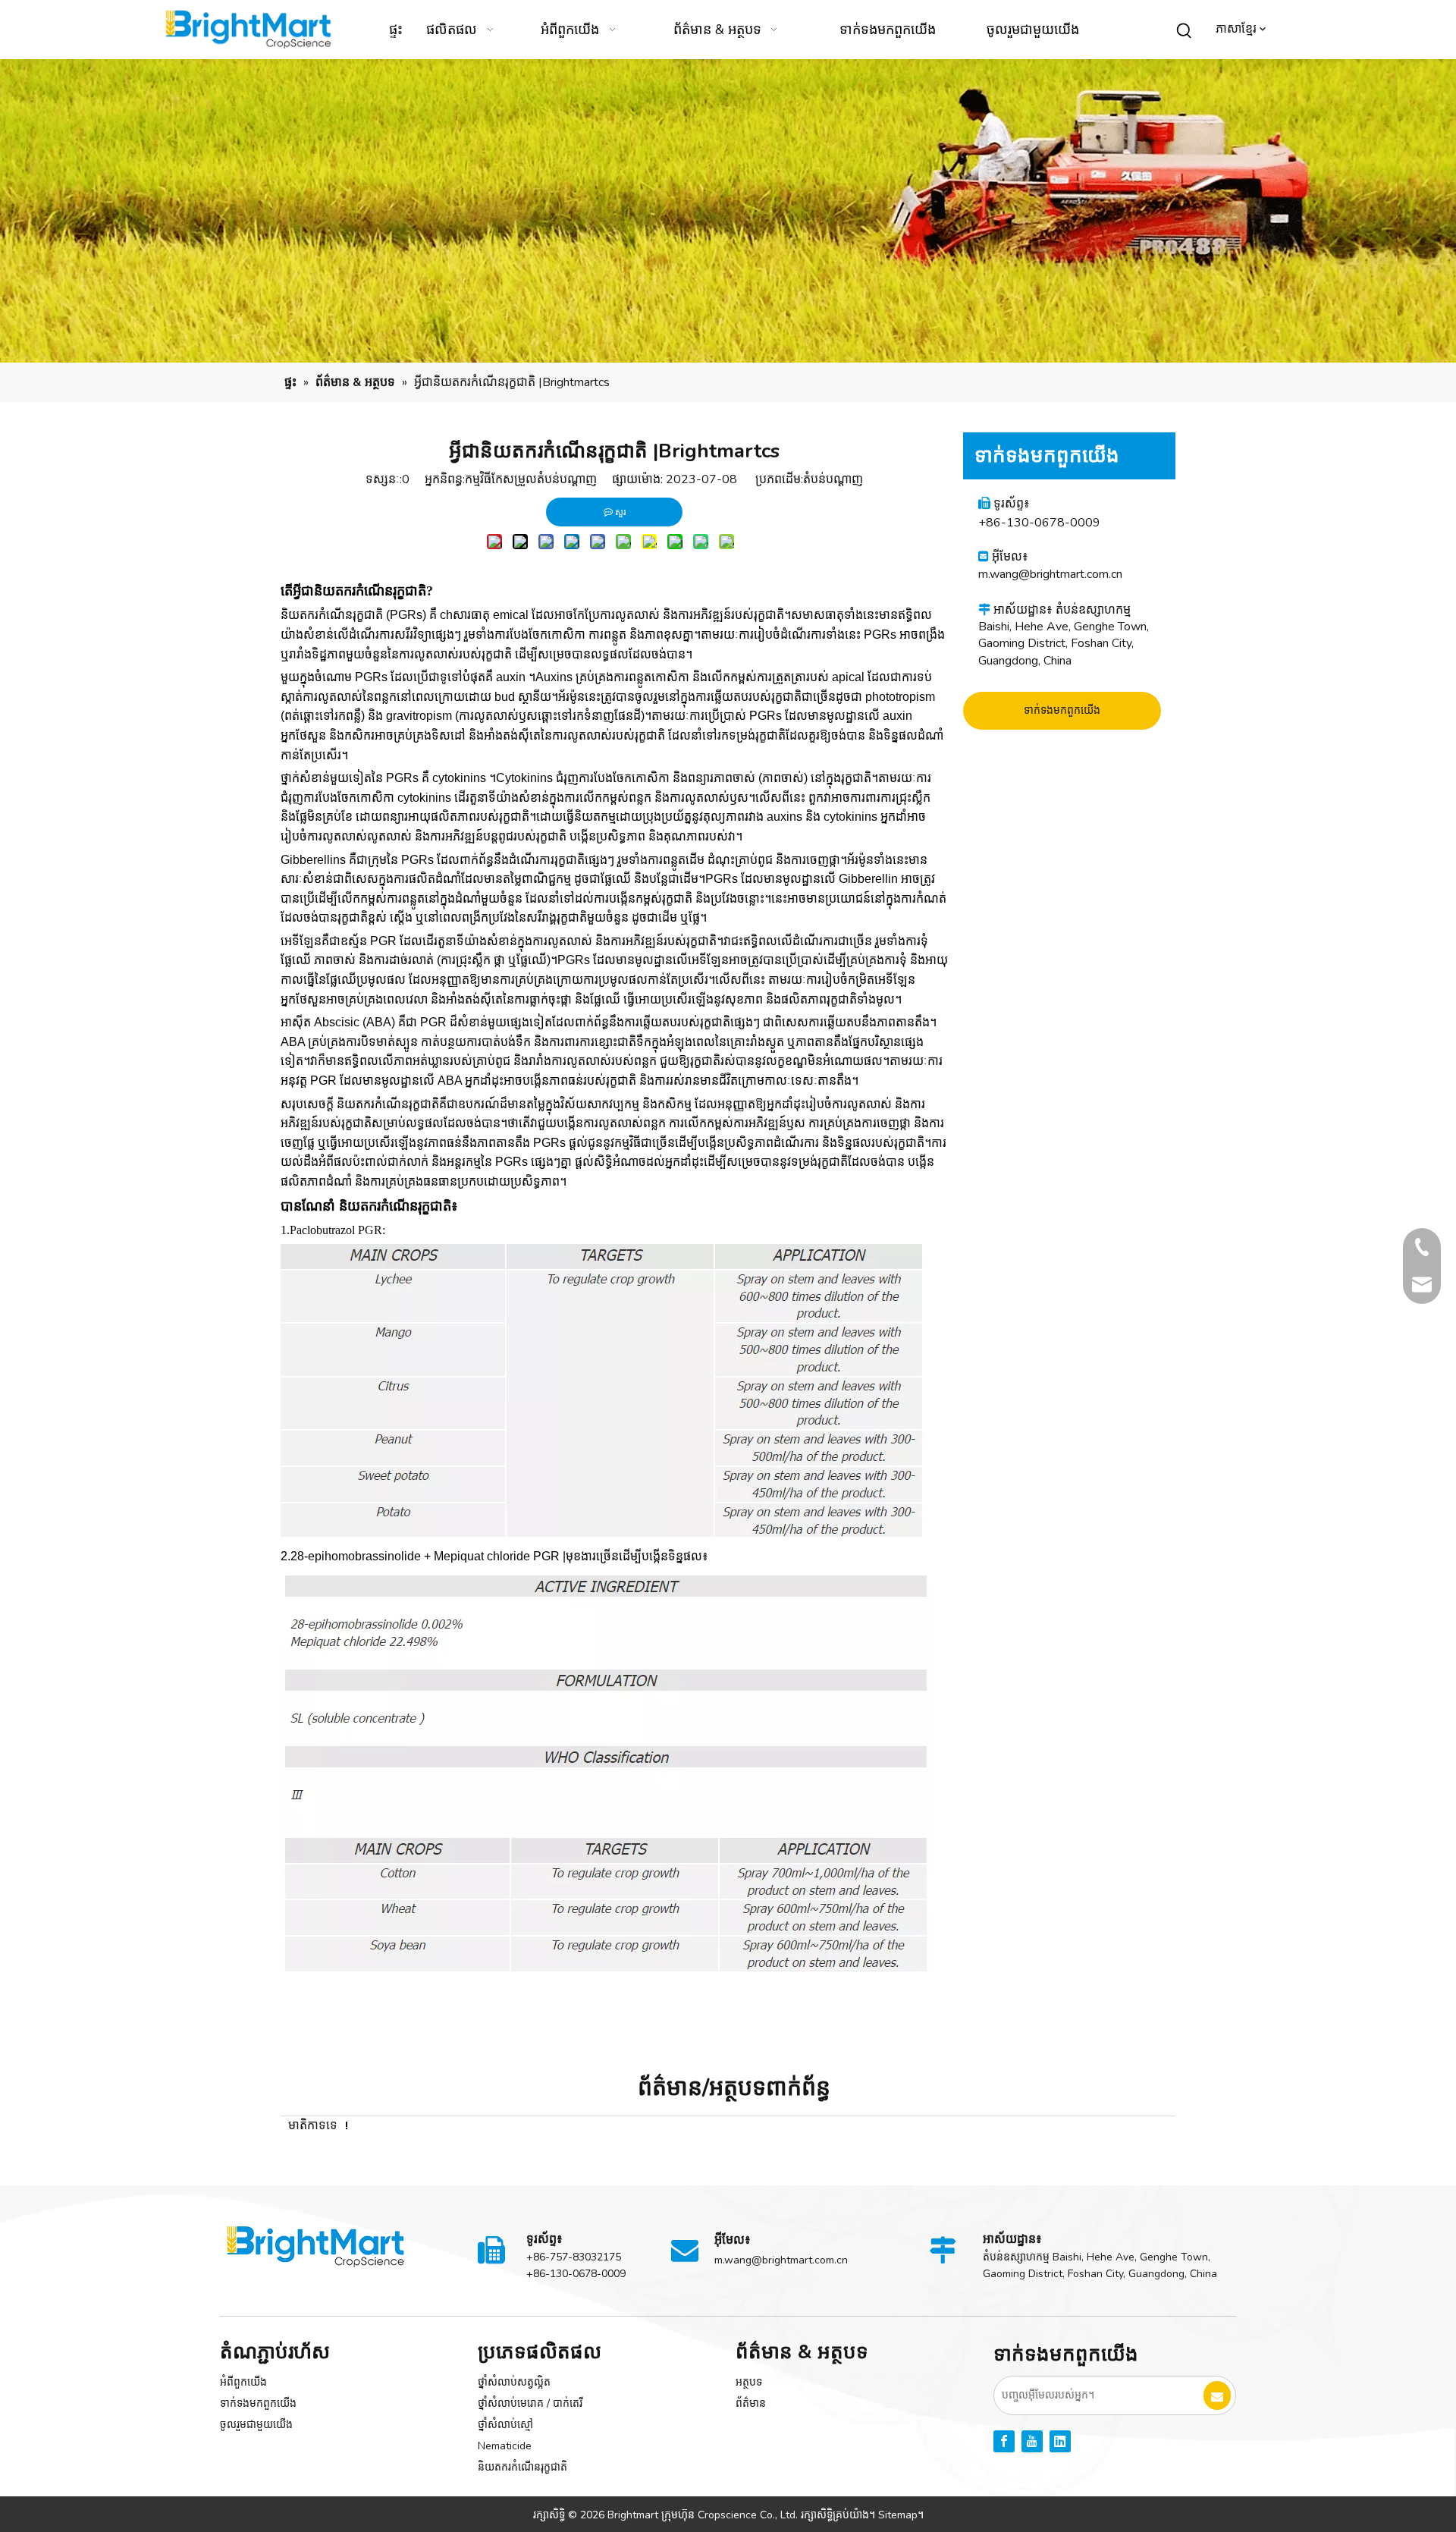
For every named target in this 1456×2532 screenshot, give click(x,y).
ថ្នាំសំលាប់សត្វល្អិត (514, 2382)
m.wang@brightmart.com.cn (1050, 574)
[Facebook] (1004, 2441)
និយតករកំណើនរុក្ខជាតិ (522, 2467)
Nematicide (505, 2446)
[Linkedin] (1060, 2441)
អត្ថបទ (749, 2382)
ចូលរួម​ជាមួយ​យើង (256, 2425)
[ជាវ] (1217, 2395)
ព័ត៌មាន (751, 2403)
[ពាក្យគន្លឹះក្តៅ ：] (1185, 31)
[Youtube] (1032, 2441)
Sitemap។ (901, 2515)
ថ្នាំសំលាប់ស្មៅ (505, 2425)
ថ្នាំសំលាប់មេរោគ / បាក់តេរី (530, 2403)
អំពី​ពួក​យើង (243, 2382)
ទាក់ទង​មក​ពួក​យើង (1062, 710)
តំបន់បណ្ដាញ (833, 479)
